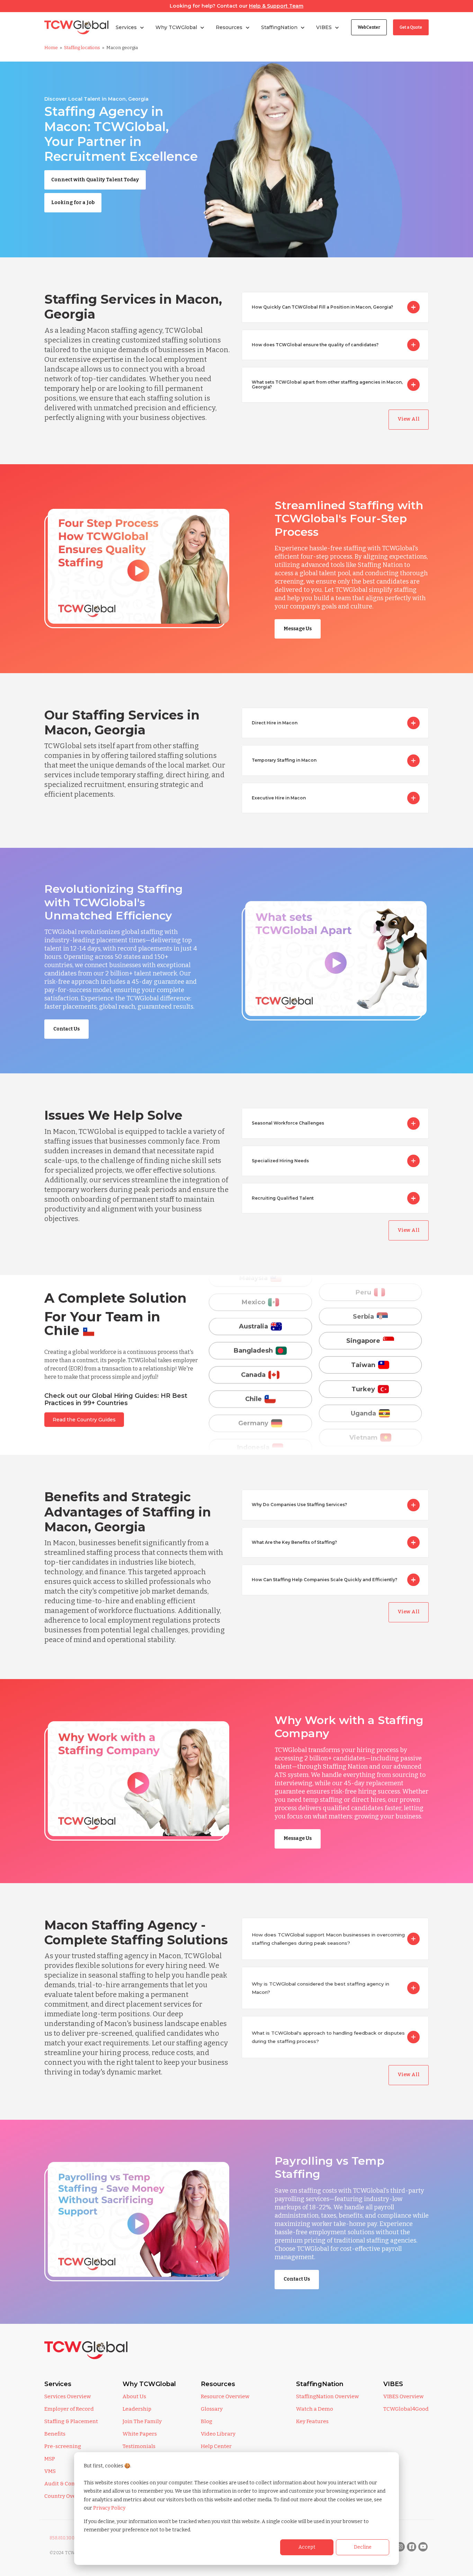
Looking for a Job (73, 203)
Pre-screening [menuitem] (63, 2446)
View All (409, 419)
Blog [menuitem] (207, 2421)
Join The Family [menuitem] (142, 2421)
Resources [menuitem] (218, 2384)
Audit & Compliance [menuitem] (70, 2484)
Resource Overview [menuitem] (225, 2396)
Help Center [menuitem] (216, 2446)
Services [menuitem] (58, 2384)
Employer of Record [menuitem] (69, 2409)
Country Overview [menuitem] (67, 2496)
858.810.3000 (64, 2538)
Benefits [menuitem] (55, 2434)
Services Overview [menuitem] (68, 2396)
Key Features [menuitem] (312, 2421)
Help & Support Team (276, 6)
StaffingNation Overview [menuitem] (327, 2396)
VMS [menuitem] (50, 2471)
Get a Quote (411, 27)
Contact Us (66, 1029)
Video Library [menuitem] (218, 2434)
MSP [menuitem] (50, 2459)
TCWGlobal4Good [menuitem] (406, 2409)
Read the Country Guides (84, 1420)
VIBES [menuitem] (393, 2384)
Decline (363, 2547)
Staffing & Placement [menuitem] (71, 2421)
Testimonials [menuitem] (139, 2446)
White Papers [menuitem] (140, 2434)
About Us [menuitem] (134, 2396)
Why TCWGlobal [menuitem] (149, 2384)
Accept (307, 2547)
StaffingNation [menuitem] (320, 2384)
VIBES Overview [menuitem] (403, 2396)
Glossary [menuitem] (212, 2409)
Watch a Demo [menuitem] (315, 2409)
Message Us (298, 629)
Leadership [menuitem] (137, 2409)
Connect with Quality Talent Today (95, 180)
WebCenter (369, 27)
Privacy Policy (109, 2508)
